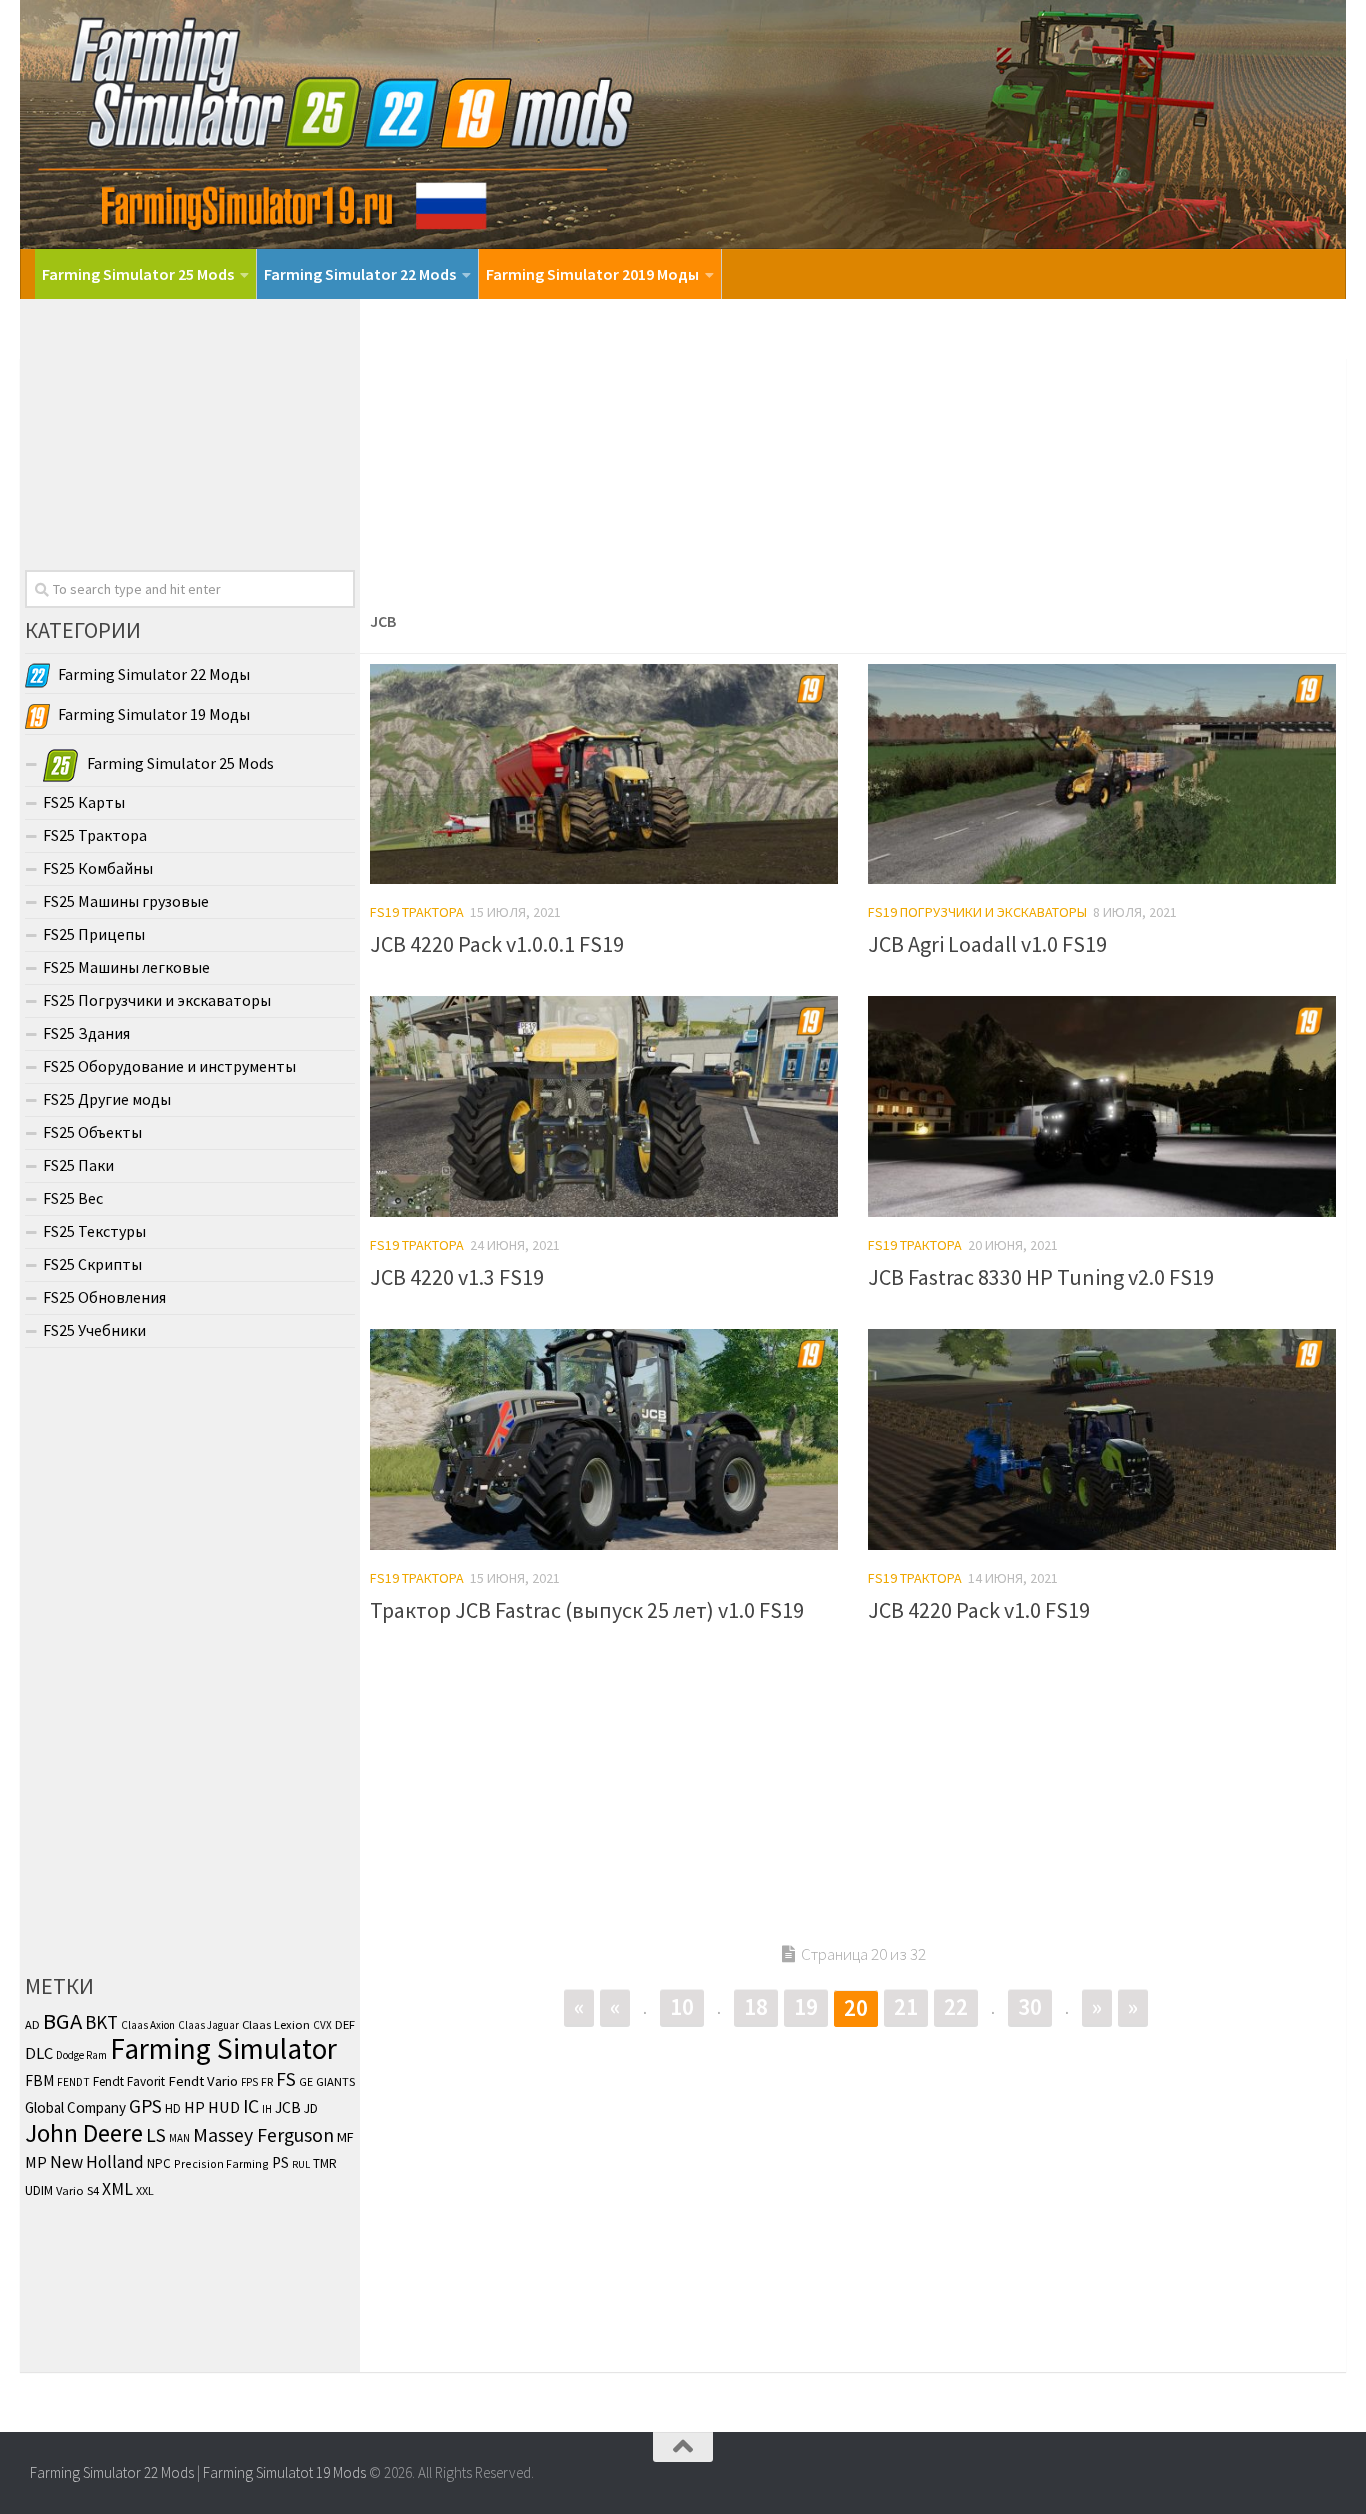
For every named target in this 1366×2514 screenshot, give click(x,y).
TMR (325, 2163)
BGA (62, 2021)
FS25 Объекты (92, 1132)
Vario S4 (77, 2190)
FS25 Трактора (95, 835)
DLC (39, 2053)
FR (267, 2081)
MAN (179, 2138)
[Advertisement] (853, 449)
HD (173, 2108)
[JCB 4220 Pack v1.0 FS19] (1102, 1439)
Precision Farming (221, 2163)
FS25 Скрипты (92, 1264)
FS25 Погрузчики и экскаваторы (157, 1000)
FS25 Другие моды (107, 1099)
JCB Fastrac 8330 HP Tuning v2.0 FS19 (1041, 1277)
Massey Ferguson (263, 2134)
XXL (145, 2190)
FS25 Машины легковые (126, 967)
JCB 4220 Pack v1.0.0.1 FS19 (497, 944)
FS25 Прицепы (94, 934)
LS (156, 2135)
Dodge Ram (81, 2055)
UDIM (39, 2190)
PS (280, 2162)
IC (251, 2106)
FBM (39, 2080)
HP (194, 2107)
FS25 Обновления (104, 1297)
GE (306, 2081)
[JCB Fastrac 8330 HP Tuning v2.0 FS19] (1102, 1106)
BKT (101, 2022)
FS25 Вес (73, 1198)
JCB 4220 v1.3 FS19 (457, 1277)
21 (906, 2006)
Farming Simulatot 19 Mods (284, 2472)
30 (1030, 2006)
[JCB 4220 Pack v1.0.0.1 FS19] (604, 774)
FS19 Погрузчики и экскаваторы (977, 912)
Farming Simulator (223, 2048)
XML (117, 2189)
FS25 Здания (86, 1033)
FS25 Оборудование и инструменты (169, 1066)
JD (311, 2108)
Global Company (75, 2107)
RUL (301, 2164)
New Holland (97, 2162)
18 (756, 2006)
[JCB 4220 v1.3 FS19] (604, 1106)
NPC (159, 2163)
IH (267, 2109)
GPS (145, 2106)
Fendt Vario (203, 2081)
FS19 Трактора (417, 912)
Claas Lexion (276, 2024)
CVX (322, 2025)
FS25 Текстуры (94, 1231)
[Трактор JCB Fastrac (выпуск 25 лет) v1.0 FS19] (604, 1439)
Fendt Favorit (129, 2081)
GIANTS (335, 2081)
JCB (288, 2107)
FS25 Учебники (94, 1330)
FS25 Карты (84, 802)
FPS (249, 2082)
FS (286, 2079)
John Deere (84, 2133)
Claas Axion (148, 2025)
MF (345, 2137)
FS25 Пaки (78, 1165)
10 (682, 2006)
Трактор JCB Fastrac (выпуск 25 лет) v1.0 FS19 (587, 1610)
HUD (224, 2107)
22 (956, 2006)
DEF (345, 2024)
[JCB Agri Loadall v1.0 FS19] (1102, 774)
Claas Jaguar (208, 2025)
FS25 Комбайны (98, 868)
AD (32, 2024)
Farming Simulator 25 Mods (138, 274)
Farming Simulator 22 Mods (360, 274)
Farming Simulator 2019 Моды (592, 274)
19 (806, 2006)
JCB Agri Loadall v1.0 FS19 (987, 944)
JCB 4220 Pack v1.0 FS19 (979, 1610)
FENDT (73, 2082)
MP (36, 2162)
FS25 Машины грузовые (126, 901)
